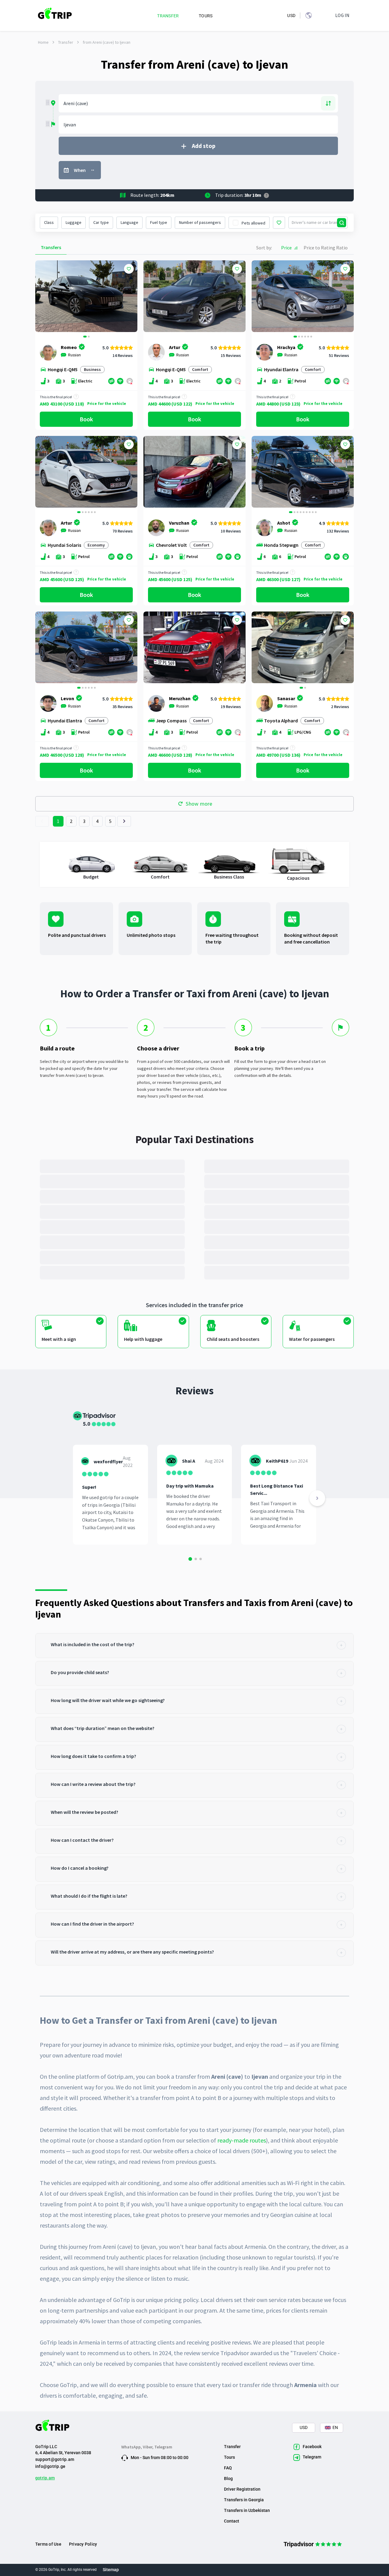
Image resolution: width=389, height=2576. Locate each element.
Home (43, 42)
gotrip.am (45, 2478)
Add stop (204, 146)
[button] (42, 297)
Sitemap (111, 2570)
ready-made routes (242, 2140)
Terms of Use (48, 2544)
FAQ (228, 2468)
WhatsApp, (132, 2447)
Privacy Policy (83, 2544)
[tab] (194, 1646)
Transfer (66, 42)
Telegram (163, 2447)
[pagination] (42, 821)
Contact (232, 2521)
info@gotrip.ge (50, 2466)
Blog (228, 2478)
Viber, (149, 2447)
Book (86, 419)
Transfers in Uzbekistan (247, 2510)
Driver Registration (242, 2489)
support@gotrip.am (55, 2459)
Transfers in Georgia (244, 2500)
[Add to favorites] (129, 269)
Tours (229, 2457)
